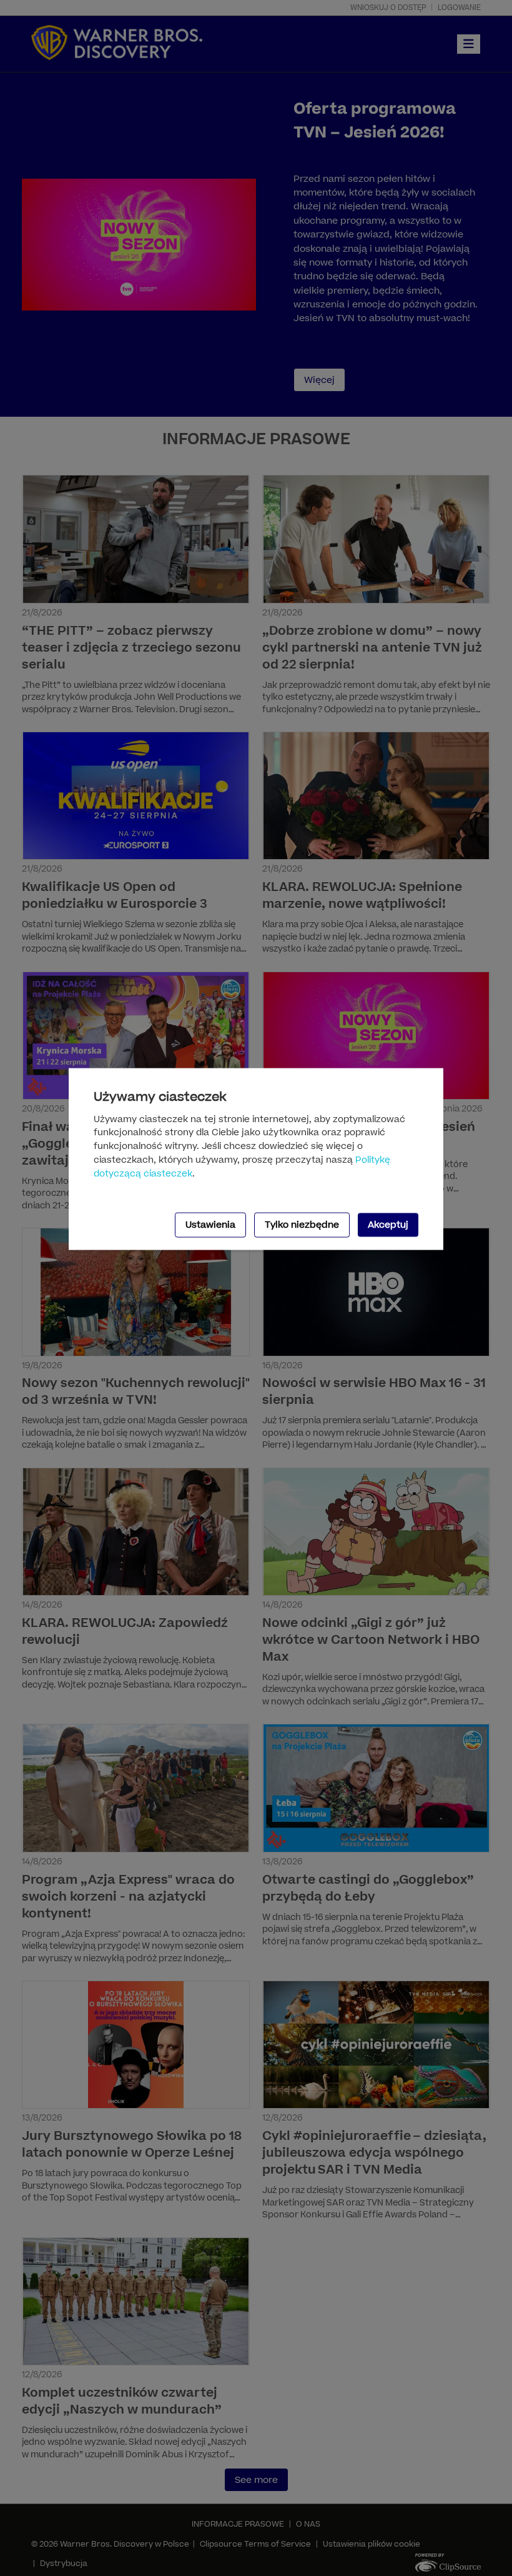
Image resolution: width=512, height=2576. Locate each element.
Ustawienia (210, 1224)
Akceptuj (388, 1224)
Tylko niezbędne (302, 1224)
